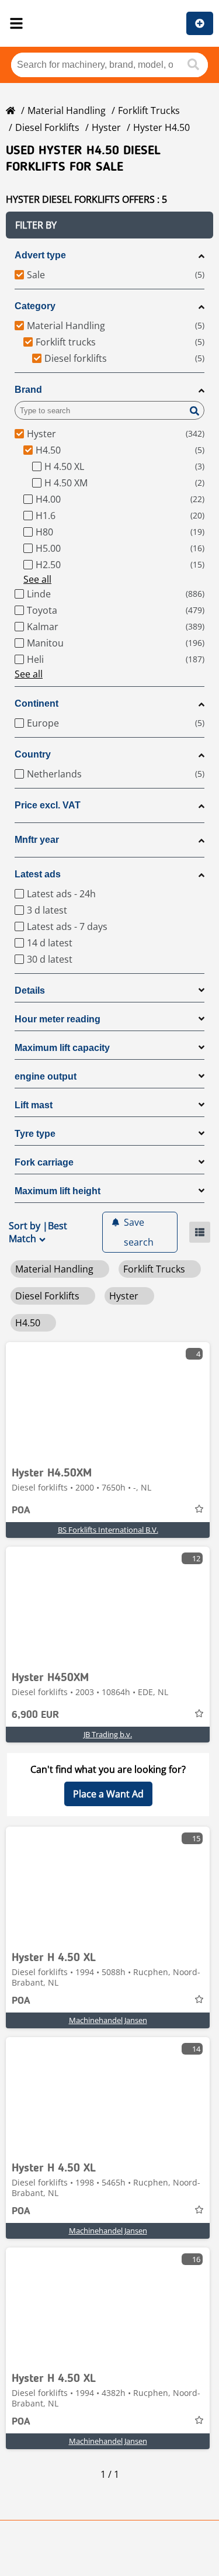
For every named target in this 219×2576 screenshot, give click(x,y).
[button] (109, 225)
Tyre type (35, 1134)
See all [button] (37, 579)
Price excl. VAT (48, 805)
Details (30, 990)
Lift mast (34, 1105)
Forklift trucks (149, 110)
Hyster (106, 127)
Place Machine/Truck (200, 23)
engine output (46, 1076)
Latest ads (38, 874)
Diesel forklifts (47, 127)
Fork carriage (44, 1162)
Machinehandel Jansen (108, 2020)
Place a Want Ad (108, 1794)
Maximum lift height (58, 1191)
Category (35, 306)
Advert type (40, 255)
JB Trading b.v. (108, 1734)
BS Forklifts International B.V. (108, 1530)
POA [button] (21, 1510)
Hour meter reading (58, 1019)
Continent (36, 703)
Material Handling (67, 110)
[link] (108, 1401)
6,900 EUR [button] (35, 1715)
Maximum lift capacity (62, 1048)
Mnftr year (37, 840)
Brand (28, 390)
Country (33, 754)
